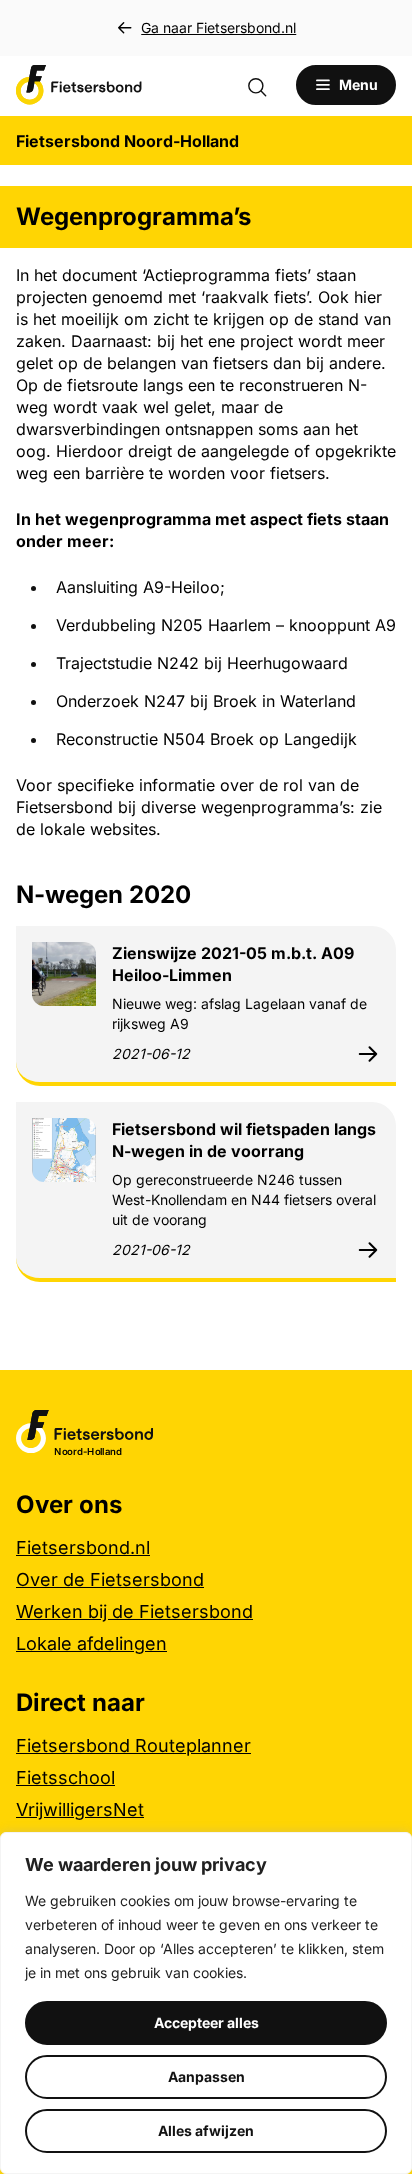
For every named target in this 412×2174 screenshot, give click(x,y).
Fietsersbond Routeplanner (133, 1745)
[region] (206, 2003)
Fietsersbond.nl (83, 1547)
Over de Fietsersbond (110, 1579)
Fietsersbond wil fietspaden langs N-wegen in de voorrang (244, 1140)
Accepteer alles (206, 2022)
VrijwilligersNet (80, 1809)
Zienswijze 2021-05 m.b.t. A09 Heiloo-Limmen (233, 964)
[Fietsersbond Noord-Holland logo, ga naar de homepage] (79, 85)
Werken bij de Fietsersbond (134, 1611)
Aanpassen (206, 2076)
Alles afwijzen (206, 2130)
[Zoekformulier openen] (267, 85)
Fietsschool (65, 1777)
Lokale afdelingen (91, 1643)
